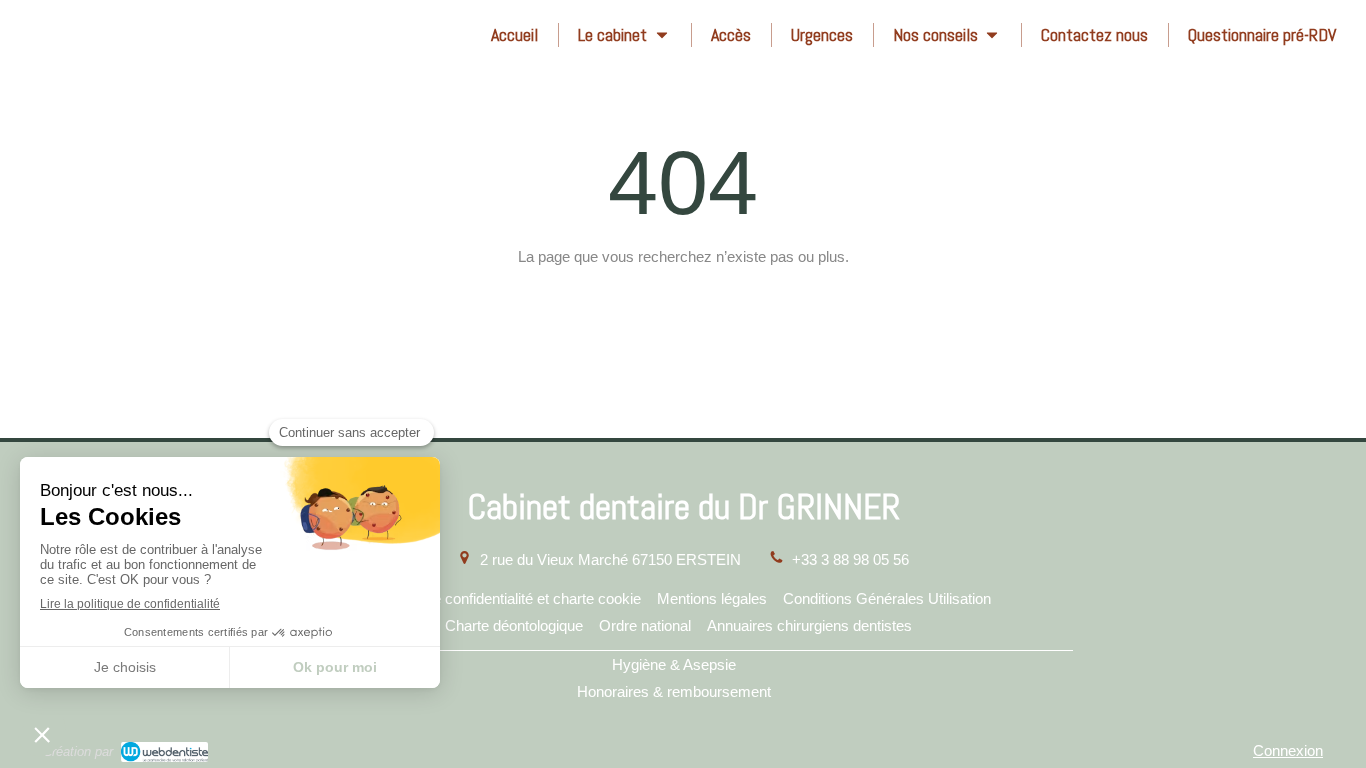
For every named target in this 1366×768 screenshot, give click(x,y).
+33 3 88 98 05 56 (850, 559)
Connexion (1288, 750)
